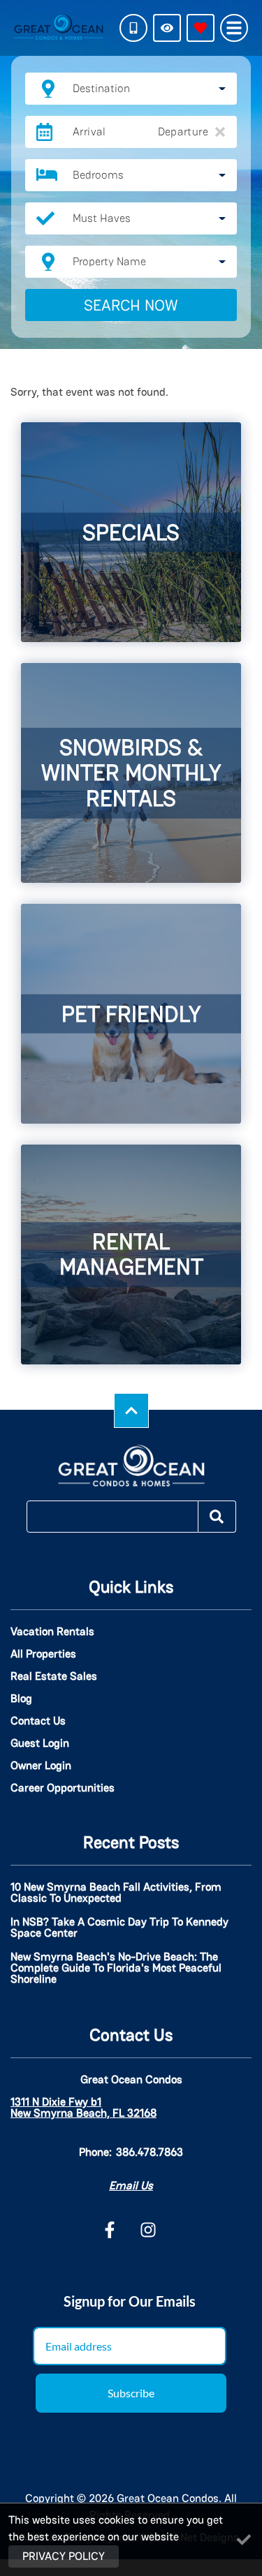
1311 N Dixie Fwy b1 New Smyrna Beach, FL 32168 (83, 2108)
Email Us (131, 2186)
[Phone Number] (133, 28)
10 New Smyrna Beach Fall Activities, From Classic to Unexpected (116, 1893)
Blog (21, 1699)
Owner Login (41, 1766)
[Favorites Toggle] (201, 28)
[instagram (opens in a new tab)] (148, 2230)
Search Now (131, 305)
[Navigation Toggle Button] (234, 28)
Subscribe (131, 2393)
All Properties (43, 1654)
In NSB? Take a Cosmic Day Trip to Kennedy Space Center (119, 1928)
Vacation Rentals (52, 1632)
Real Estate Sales (54, 1676)
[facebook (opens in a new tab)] (112, 2230)
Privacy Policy (64, 2556)
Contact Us (38, 1721)
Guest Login (40, 1743)
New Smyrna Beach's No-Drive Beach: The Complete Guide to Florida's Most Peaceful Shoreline (116, 1969)
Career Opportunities (63, 1788)
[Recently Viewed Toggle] (167, 28)
